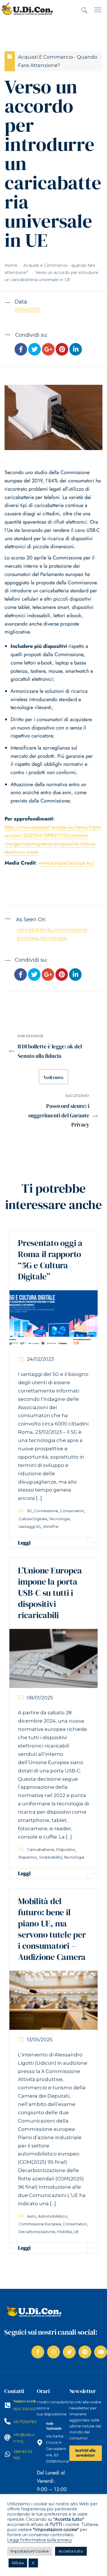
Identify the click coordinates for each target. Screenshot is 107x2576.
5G (30, 1511)
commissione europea (40, 2224)
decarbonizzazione (37, 2232)
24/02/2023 (40, 1359)
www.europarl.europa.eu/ (66, 863)
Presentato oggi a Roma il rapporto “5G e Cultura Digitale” (50, 1260)
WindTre (51, 1526)
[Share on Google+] (48, 350)
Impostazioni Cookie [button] (30, 2551)
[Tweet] (35, 350)
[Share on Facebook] (21, 350)
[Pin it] (62, 350)
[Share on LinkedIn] (76, 350)
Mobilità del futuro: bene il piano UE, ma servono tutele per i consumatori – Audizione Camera (52, 1929)
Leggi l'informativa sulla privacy (40, 2540)
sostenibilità (51, 1857)
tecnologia (53, 938)
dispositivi (65, 1849)
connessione (46, 1511)
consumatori (72, 1511)
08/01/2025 (40, 1698)
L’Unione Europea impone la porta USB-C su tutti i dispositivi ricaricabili (50, 1593)
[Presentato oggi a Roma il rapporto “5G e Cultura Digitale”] (53, 1319)
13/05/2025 (40, 2040)
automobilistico (53, 2216)
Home (11, 265)
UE (76, 2232)
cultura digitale (33, 1519)
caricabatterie (34, 930)
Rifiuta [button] (18, 2563)
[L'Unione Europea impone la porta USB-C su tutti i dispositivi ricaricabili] (53, 1658)
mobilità (64, 2232)
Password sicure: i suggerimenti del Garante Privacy (59, 1115)
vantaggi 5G (30, 1526)
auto (32, 2216)
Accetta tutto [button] (71, 2551)
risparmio (28, 1857)
